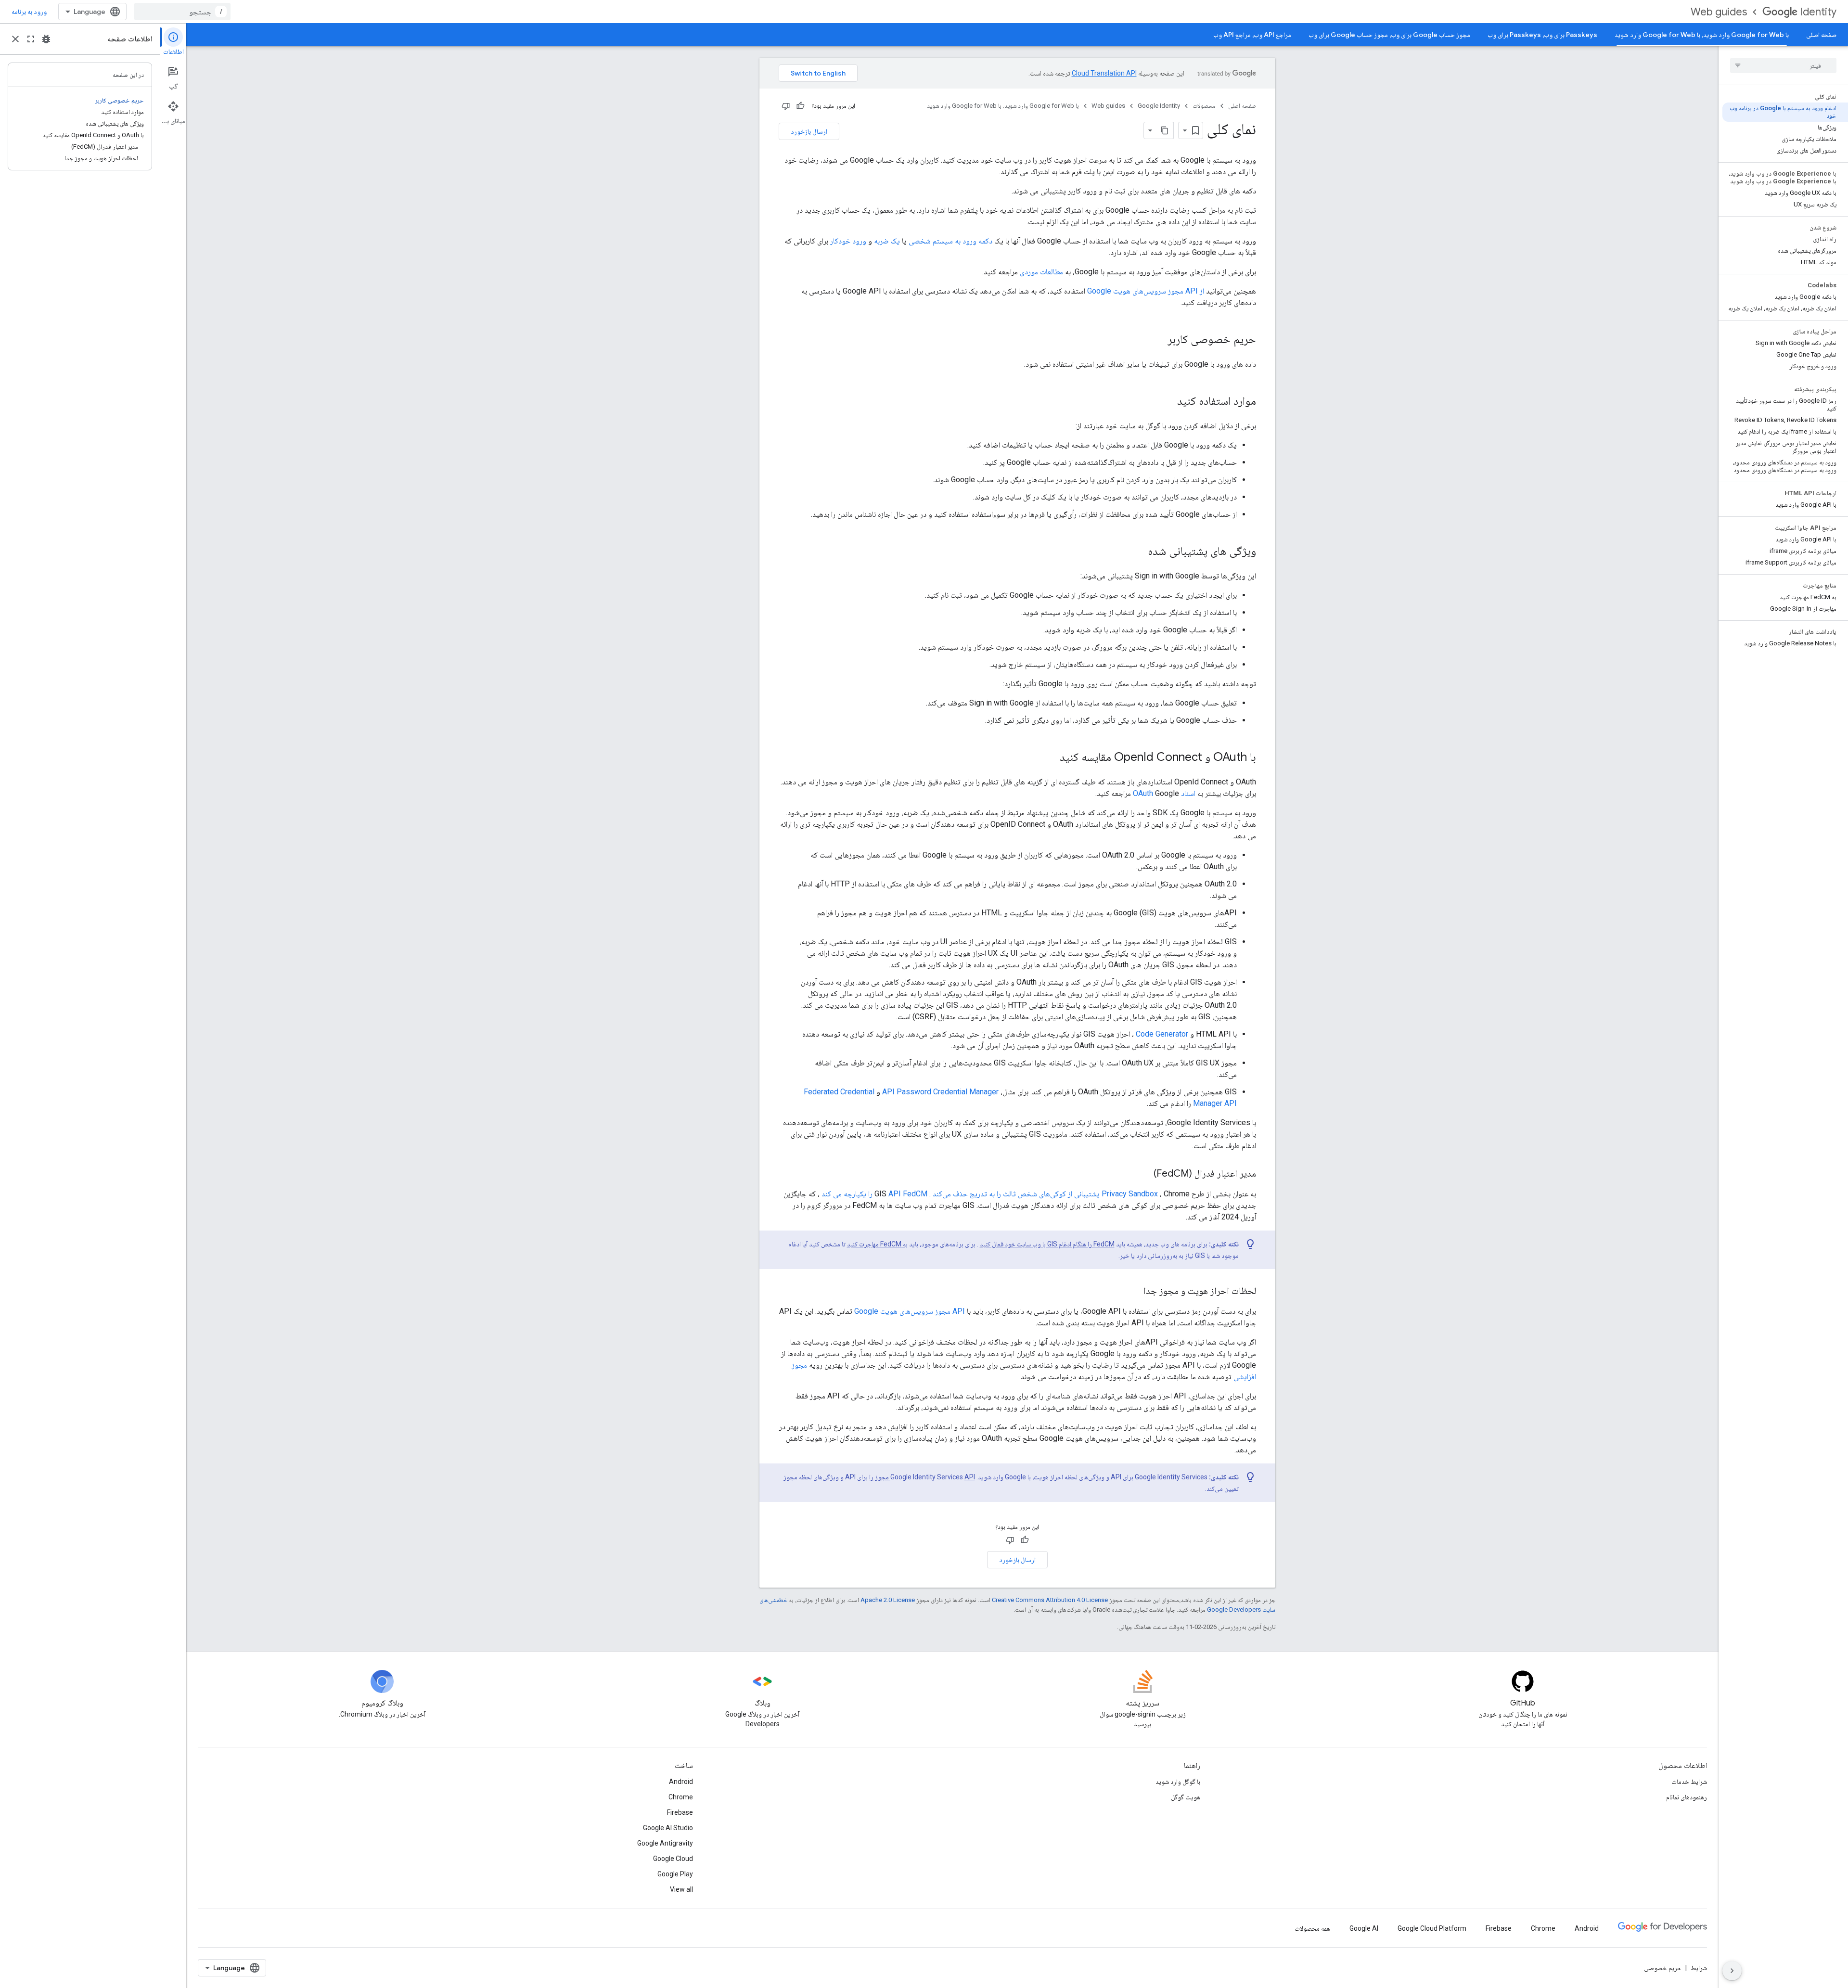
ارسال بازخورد (809, 131)
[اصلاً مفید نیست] (786, 106)
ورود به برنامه (29, 12)
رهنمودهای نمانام (1687, 1797)
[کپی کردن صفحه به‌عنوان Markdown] (1165, 130)
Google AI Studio (668, 1828)
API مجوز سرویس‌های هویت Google (910, 1311)
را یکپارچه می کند (847, 1194)
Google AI (1364, 1928)
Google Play (675, 1874)
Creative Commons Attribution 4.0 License (1050, 1600)
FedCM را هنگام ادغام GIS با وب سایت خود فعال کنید (1047, 1244)
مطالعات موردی (1041, 272)
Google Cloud (673, 1859)
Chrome (681, 1797)
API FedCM (908, 1194)
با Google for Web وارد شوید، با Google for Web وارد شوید (1702, 35)
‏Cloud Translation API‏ (1104, 73)
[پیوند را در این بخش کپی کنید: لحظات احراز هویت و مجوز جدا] (1134, 1292)
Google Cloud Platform (1432, 1928)
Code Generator (1162, 1034)
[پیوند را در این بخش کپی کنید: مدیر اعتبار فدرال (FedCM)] (1144, 1174)
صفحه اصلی (1821, 35)
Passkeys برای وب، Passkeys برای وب (1542, 35)
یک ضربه (887, 241)
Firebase (680, 1812)
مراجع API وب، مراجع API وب (1252, 35)
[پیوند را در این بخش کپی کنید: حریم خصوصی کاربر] (1158, 340)
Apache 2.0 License (888, 1600)
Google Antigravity (665, 1843)
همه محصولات (1312, 1928)
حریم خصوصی (1663, 1968)
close (15, 39)
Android (681, 1782)
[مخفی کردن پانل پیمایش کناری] (1732, 1971)
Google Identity (1159, 106)
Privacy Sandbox (1130, 1194)
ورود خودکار (848, 241)
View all (681, 1889)
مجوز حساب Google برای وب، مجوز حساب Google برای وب (1389, 35)
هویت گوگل (1186, 1797)
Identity (1818, 12)
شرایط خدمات (1689, 1782)
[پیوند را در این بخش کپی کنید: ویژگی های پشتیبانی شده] (1138, 552)
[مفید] (800, 106)
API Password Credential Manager (940, 1092)
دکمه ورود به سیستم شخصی (950, 241)
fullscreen (31, 39)
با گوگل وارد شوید (1178, 1782)
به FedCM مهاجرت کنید (877, 1244)
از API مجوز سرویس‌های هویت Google (1146, 291)
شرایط (1699, 1968)
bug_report (46, 39)
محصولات (1204, 106)
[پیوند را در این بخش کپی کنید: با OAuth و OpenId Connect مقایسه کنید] (1050, 758)
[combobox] (182, 12)
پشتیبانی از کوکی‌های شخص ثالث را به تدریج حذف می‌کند (1016, 1194)
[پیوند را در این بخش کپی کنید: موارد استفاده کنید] (1168, 402)
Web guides (1719, 12)
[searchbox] (1783, 65)
